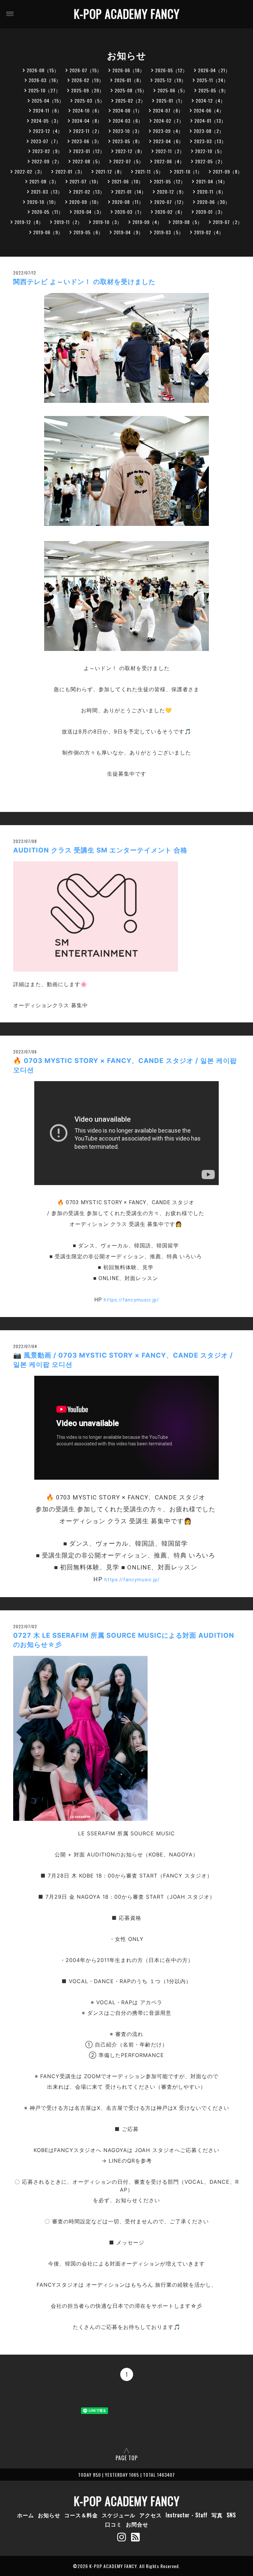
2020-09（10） (85, 202)
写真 (217, 2515)
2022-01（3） (70, 171)
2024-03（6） (128, 121)
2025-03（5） (90, 100)
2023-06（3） (87, 141)
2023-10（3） (127, 131)
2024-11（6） (47, 110)
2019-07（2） (228, 222)
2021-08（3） (44, 181)
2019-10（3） (107, 222)
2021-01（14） (131, 192)
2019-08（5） (187, 222)
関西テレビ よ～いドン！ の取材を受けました (84, 282)
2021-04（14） (212, 181)
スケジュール (119, 2515)
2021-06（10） (127, 181)
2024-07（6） (168, 110)
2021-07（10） (85, 181)
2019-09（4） (147, 222)
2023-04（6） (168, 141)
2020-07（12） (170, 202)
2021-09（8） (228, 171)
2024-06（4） (209, 110)
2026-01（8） (129, 80)
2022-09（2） (47, 161)
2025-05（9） (213, 90)
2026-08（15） (43, 70)
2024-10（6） (87, 110)
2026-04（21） (214, 70)
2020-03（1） (129, 212)
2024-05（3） (46, 121)
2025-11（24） (212, 80)
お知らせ (49, 2515)
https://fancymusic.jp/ (131, 1300)
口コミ (113, 2524)
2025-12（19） (170, 80)
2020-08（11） (128, 202)
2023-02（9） (47, 151)
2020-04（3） (89, 212)
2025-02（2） (130, 100)
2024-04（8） (87, 121)
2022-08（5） (88, 161)
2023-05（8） (127, 141)
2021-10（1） (188, 171)
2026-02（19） (88, 80)
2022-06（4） (169, 161)
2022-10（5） (210, 151)
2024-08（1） (127, 110)
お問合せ (137, 2524)
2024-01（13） (210, 121)
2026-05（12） (171, 70)
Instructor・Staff (187, 2515)
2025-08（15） (131, 90)
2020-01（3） (211, 212)
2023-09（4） (168, 131)
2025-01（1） (171, 100)
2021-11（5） (149, 171)
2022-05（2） (210, 161)
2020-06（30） (213, 202)
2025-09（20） (88, 90)
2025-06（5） (173, 90)
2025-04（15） (48, 100)
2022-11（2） (170, 151)
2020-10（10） (43, 202)
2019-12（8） (29, 222)
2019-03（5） (169, 232)
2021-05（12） (170, 181)
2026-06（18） (128, 70)
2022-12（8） (130, 151)
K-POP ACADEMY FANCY (127, 14)
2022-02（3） (30, 171)
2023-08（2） (209, 131)
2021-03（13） (47, 192)
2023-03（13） (210, 141)
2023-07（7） (46, 141)
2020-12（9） (172, 192)
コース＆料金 (81, 2515)
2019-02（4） (209, 232)
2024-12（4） (211, 100)
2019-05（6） (88, 232)
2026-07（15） (86, 70)
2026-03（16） (45, 80)
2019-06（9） (48, 232)
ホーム (26, 2515)
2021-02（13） (89, 192)
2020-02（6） (170, 212)
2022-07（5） (128, 161)
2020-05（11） (47, 212)
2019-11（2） (68, 222)
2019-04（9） (128, 232)
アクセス (151, 2515)
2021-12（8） (110, 171)
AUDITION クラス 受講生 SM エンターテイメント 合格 (100, 850)
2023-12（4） (48, 131)
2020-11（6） (211, 192)
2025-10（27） (44, 90)
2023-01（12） (89, 151)
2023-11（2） (88, 131)
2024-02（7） (169, 121)
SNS (231, 2515)
